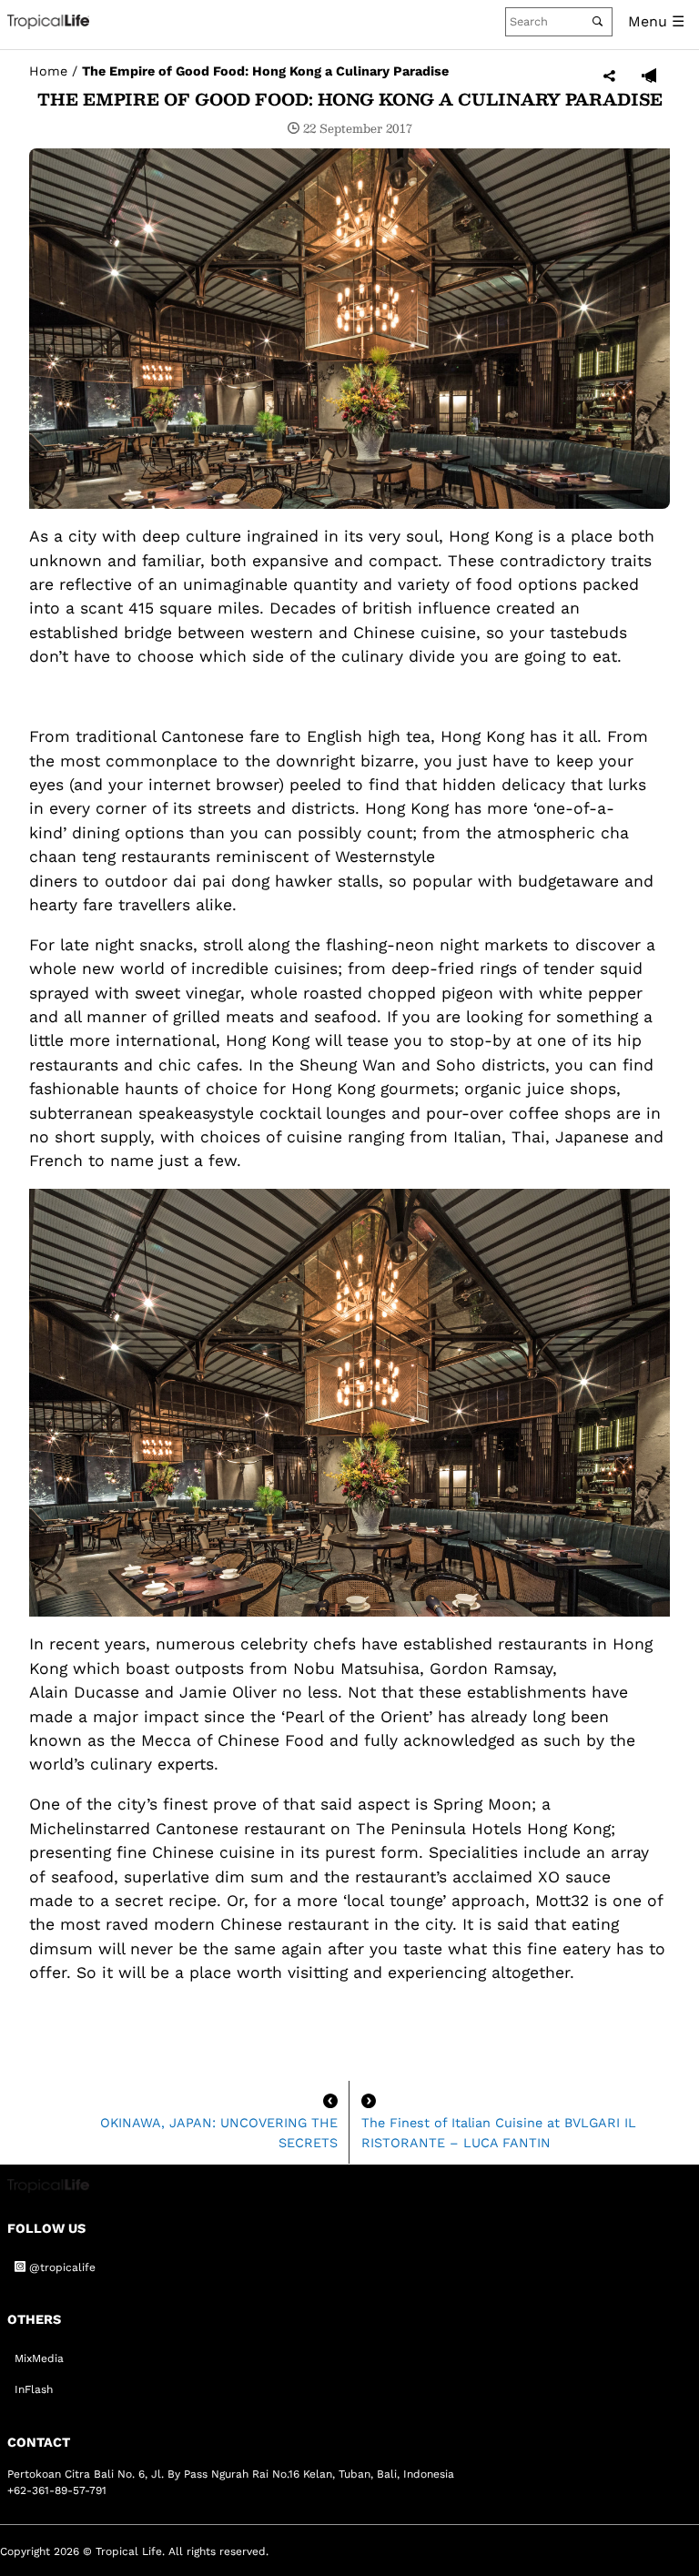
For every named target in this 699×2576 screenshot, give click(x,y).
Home (48, 71)
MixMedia (39, 2358)
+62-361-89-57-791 (57, 2490)
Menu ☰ (656, 21)
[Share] (609, 77)
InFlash (34, 2389)
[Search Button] (598, 21)
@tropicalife (61, 2267)
